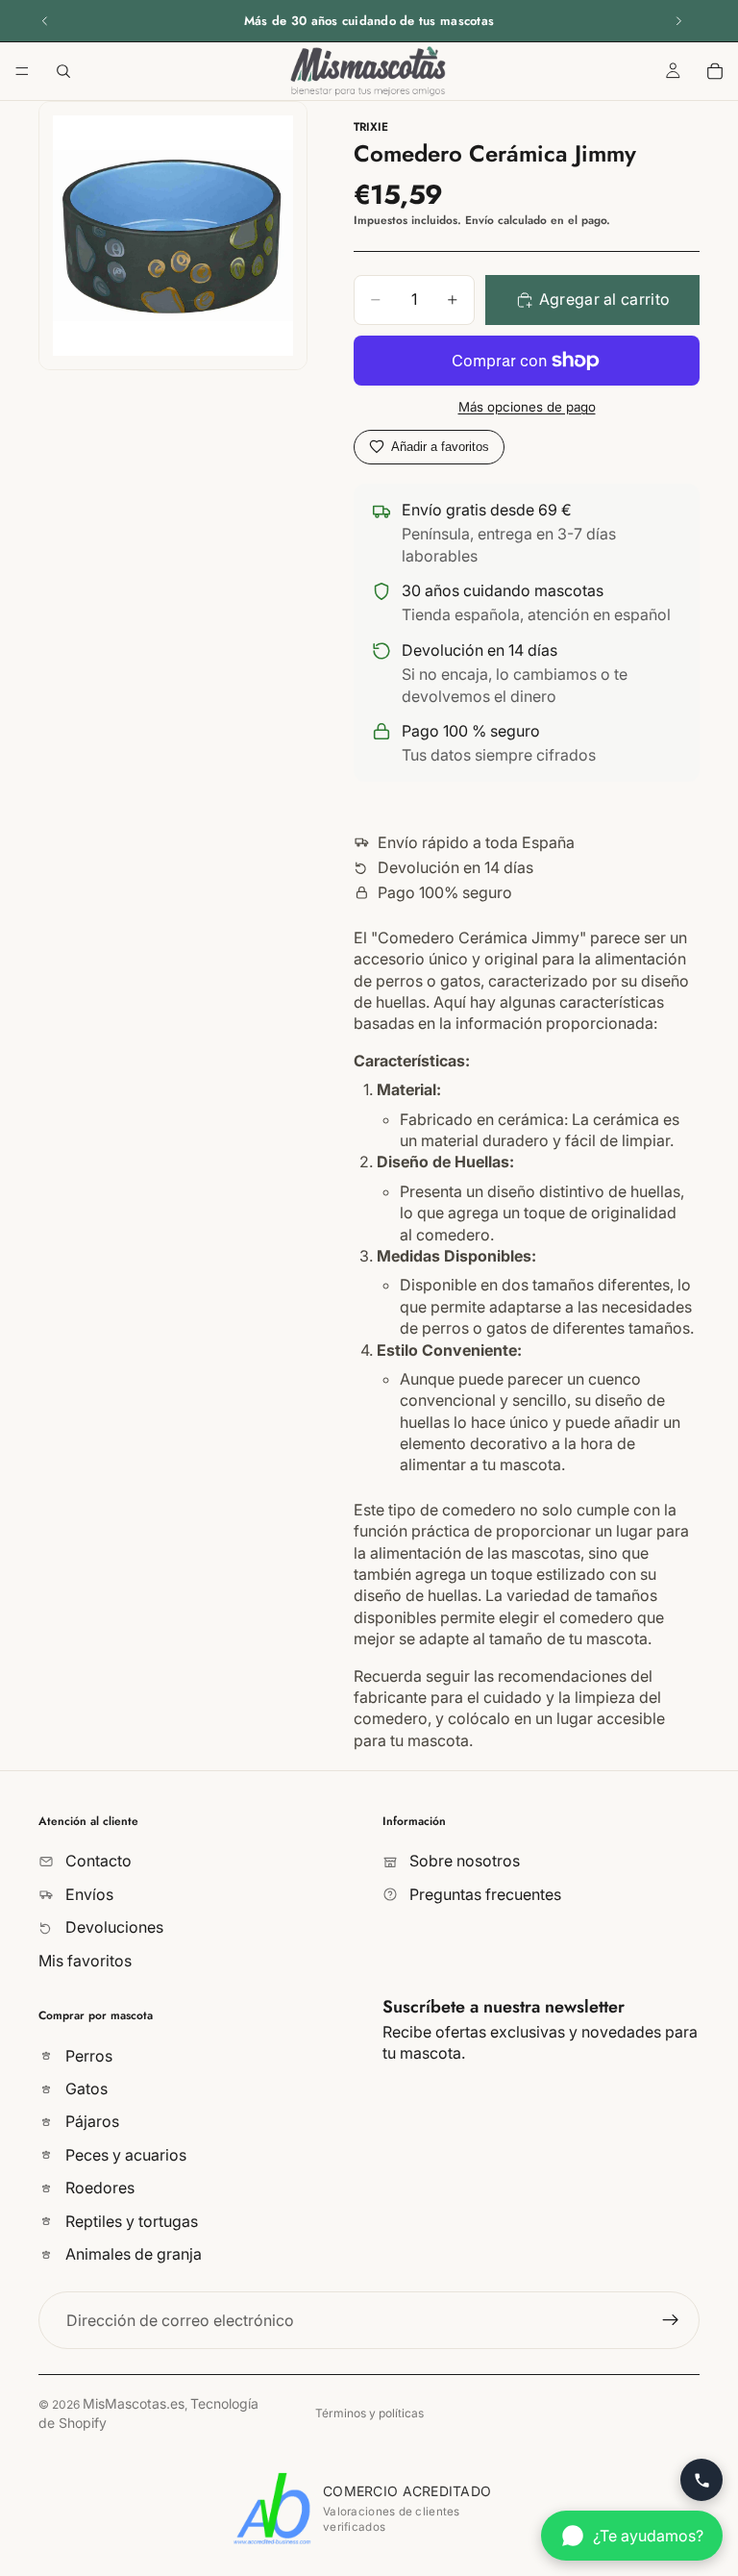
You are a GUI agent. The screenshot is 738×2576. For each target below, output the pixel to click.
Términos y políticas (369, 2413)
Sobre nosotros (463, 1862)
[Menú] (22, 71)
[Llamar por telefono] (701, 2480)
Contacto (97, 1862)
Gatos (85, 2088)
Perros (87, 2056)
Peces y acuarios (124, 2155)
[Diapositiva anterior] (45, 21)
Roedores (98, 2188)
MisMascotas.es (134, 2403)
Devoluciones (112, 1927)
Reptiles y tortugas (130, 2221)
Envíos (87, 1894)
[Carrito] (715, 71)
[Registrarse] (671, 2321)
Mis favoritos (85, 1961)
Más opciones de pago (527, 407)
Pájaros (90, 2122)
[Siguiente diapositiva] (678, 21)
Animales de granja (132, 2254)
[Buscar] (63, 71)
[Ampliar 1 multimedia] (173, 236)
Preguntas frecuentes (483, 1894)
